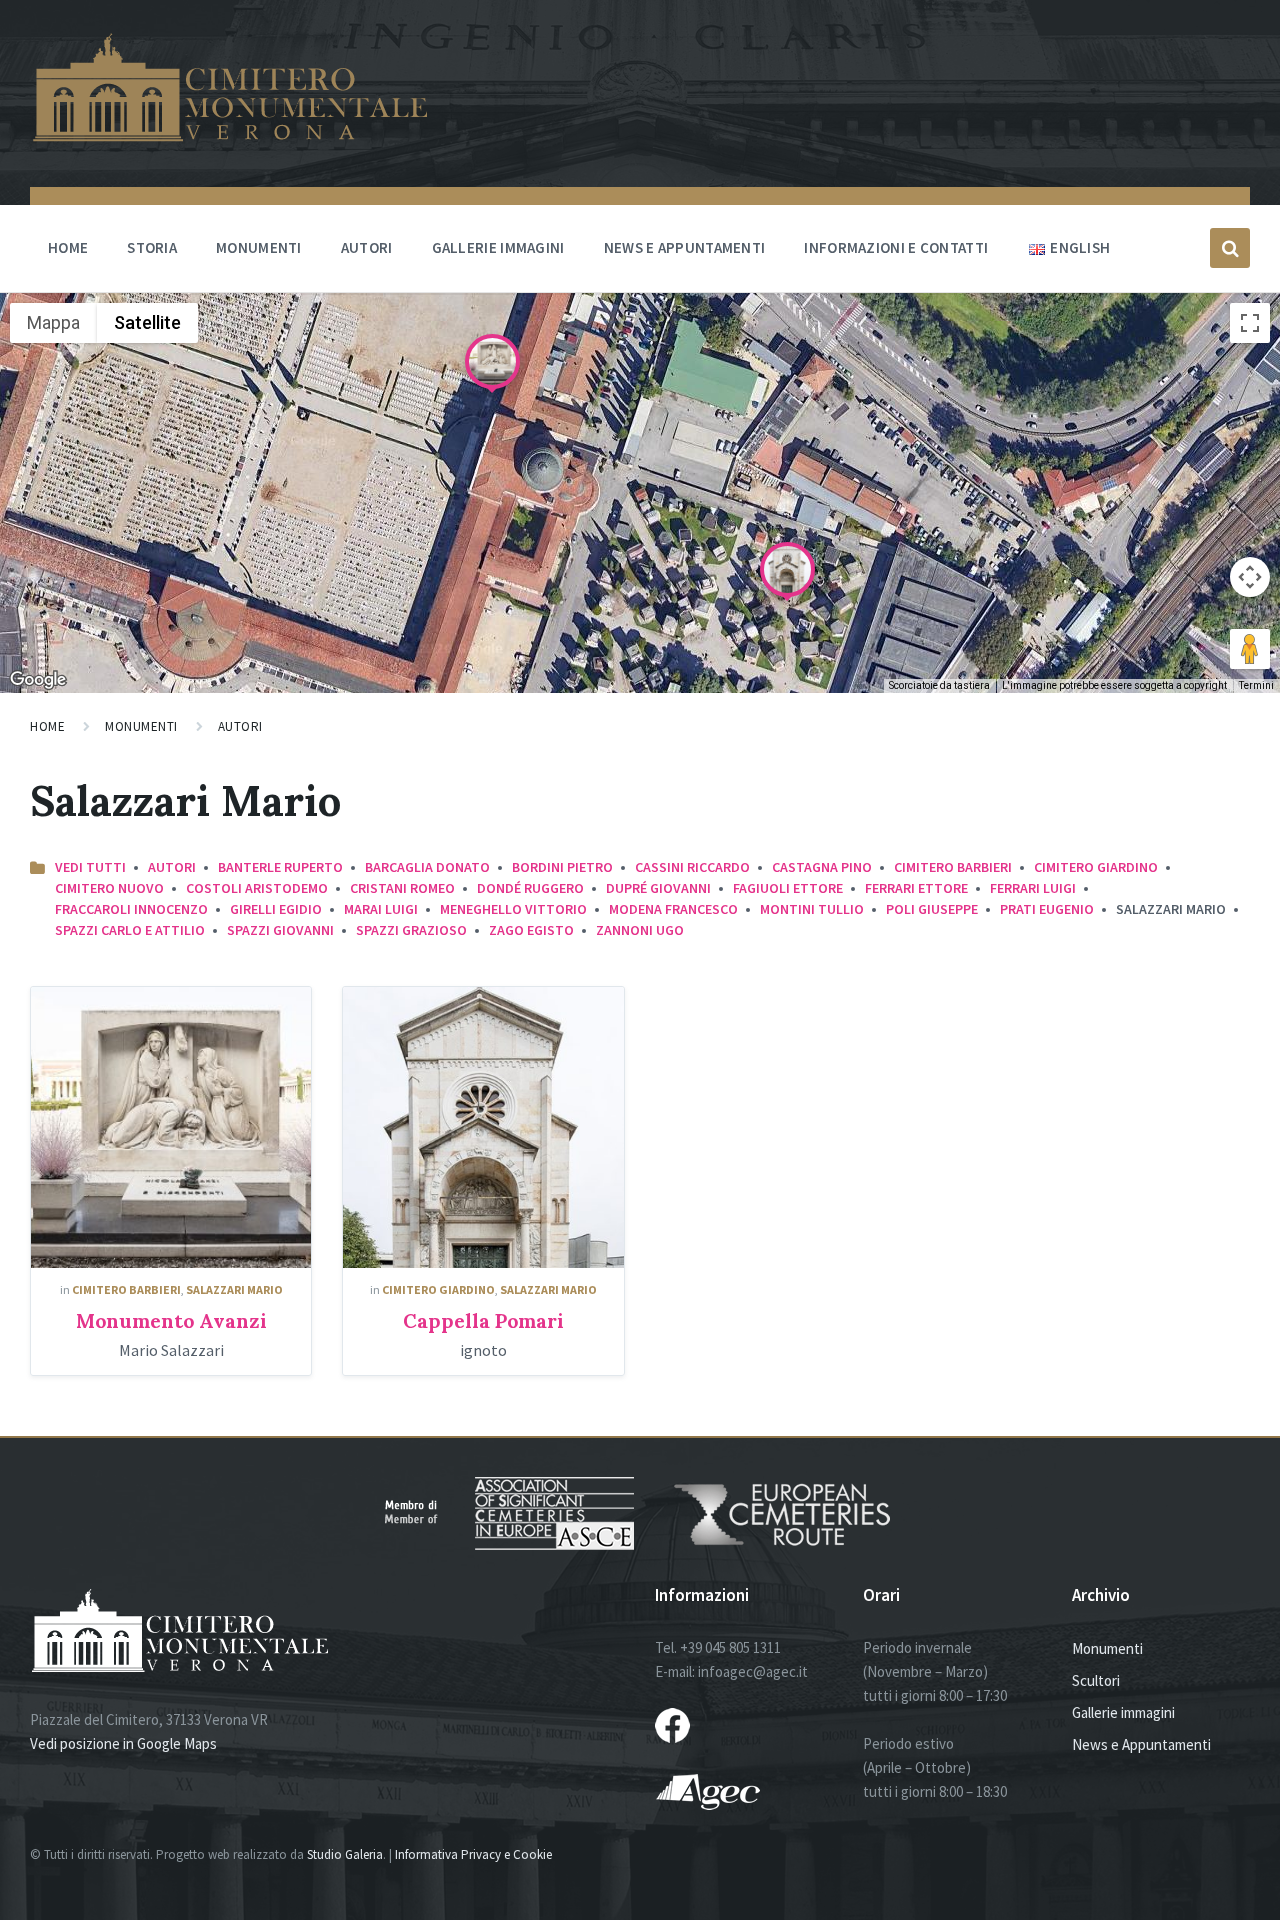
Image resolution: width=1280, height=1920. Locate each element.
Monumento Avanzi (171, 1320)
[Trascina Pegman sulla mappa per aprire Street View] (1250, 649)
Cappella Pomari (483, 1320)
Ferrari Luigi (1033, 888)
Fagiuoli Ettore (788, 888)
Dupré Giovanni (658, 888)
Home (68, 247)
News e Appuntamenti (1141, 1744)
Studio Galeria (345, 1854)
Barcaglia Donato (427, 867)
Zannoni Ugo (640, 930)
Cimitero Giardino (1096, 867)
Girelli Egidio (276, 909)
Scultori (1096, 1680)
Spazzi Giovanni (280, 930)
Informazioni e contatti (896, 247)
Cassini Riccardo (692, 867)
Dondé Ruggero (530, 888)
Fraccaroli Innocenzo (131, 909)
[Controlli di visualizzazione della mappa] (1250, 577)
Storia (152, 247)
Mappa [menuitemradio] (53, 322)
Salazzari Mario (234, 1289)
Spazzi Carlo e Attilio (130, 930)
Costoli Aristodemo (257, 888)
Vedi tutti (90, 867)
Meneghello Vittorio (513, 909)
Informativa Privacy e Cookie (473, 1854)
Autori (367, 247)
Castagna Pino (822, 867)
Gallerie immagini (498, 247)
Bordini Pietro (562, 867)
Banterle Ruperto (280, 867)
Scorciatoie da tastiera (939, 685)
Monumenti (259, 247)
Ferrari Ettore (916, 888)
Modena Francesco (673, 909)
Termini (1256, 685)
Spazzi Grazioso (411, 930)
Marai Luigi (381, 909)
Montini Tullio (812, 909)
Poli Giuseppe (932, 909)
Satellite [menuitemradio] (147, 322)
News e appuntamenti (685, 247)
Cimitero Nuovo (109, 888)
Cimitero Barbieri (953, 867)
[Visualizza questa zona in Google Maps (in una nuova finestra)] (38, 680)
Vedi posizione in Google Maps (123, 1743)
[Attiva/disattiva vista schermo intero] (1250, 323)
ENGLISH (1080, 247)
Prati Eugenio (1047, 909)
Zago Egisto (531, 930)
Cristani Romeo (402, 888)
